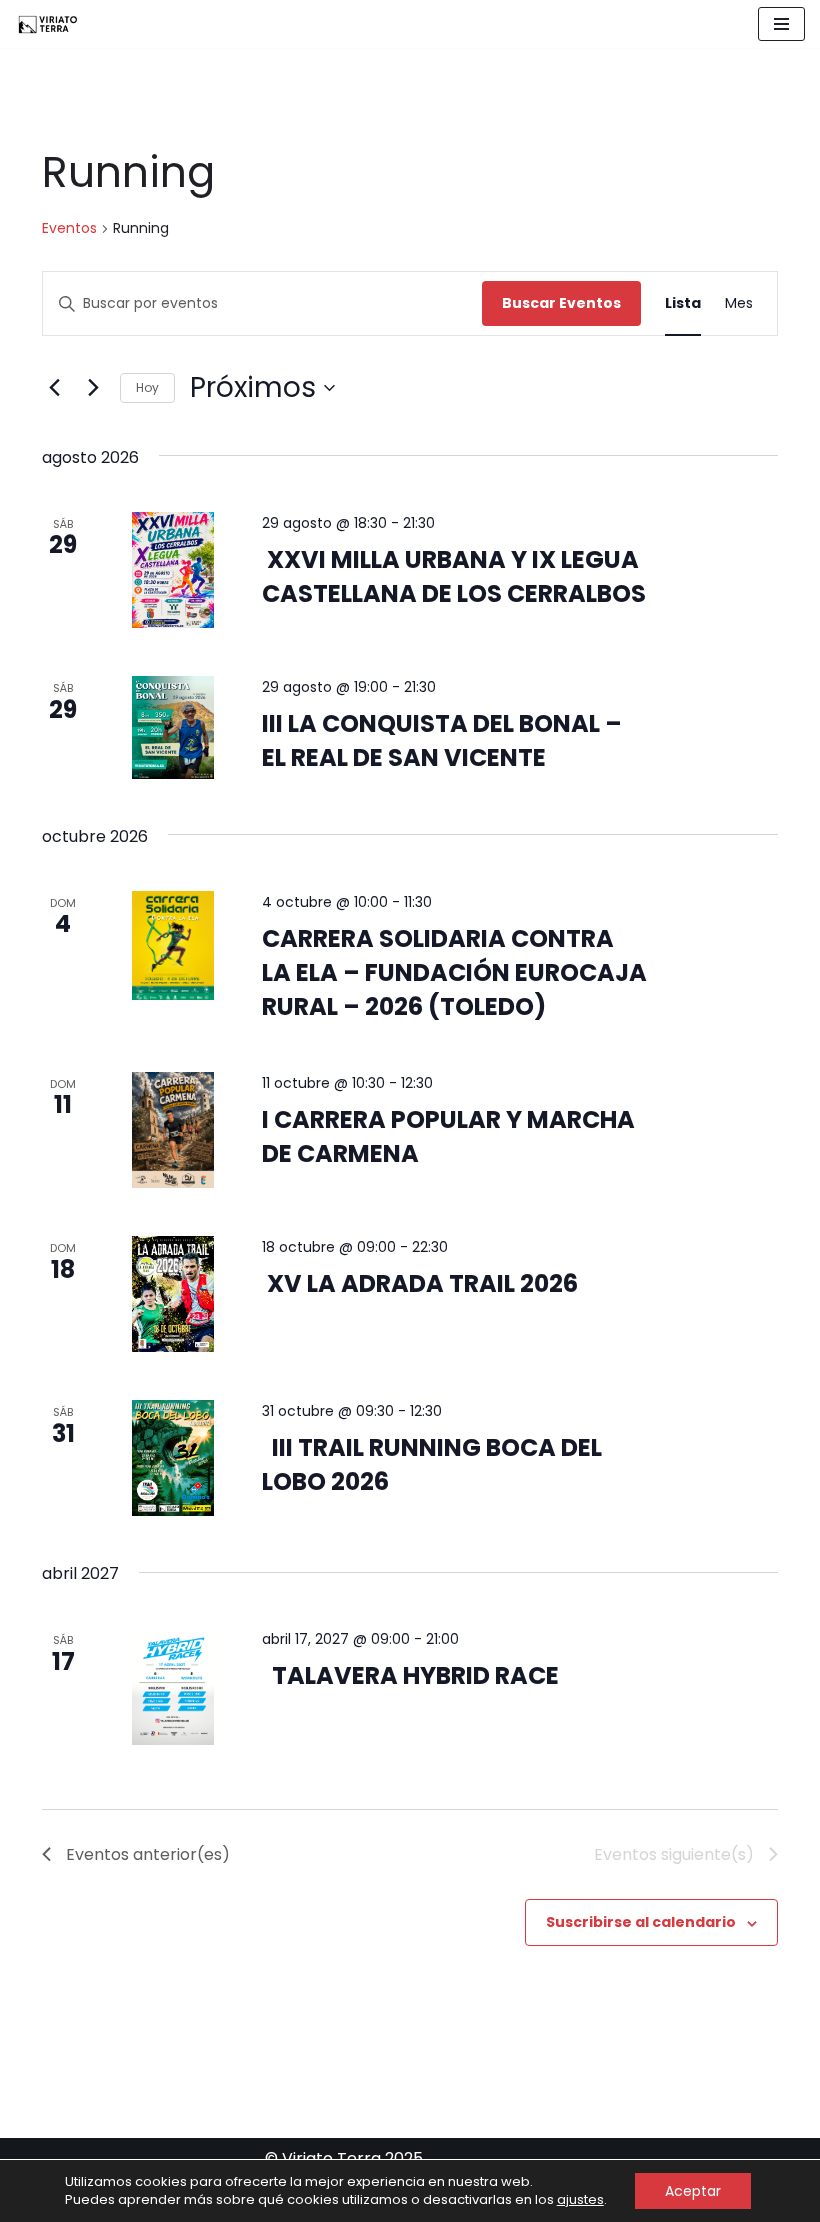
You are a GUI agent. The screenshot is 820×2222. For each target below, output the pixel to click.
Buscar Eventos (561, 303)
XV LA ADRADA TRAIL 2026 (420, 1283)
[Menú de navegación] (781, 24)
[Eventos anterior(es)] (54, 388)
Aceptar (693, 2191)
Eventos (69, 228)
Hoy (147, 387)
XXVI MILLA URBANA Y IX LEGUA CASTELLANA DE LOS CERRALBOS (454, 576)
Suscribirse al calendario (641, 1922)
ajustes (580, 2200)
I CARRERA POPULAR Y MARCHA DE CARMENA (448, 1136)
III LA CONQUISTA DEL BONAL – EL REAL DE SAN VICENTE (442, 740)
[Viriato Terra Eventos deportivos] (47, 24)
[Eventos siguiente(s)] (93, 388)
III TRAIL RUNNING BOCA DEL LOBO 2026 (432, 1464)
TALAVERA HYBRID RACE (410, 1675)
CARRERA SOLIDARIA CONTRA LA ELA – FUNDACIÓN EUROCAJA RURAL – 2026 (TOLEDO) (454, 972)
